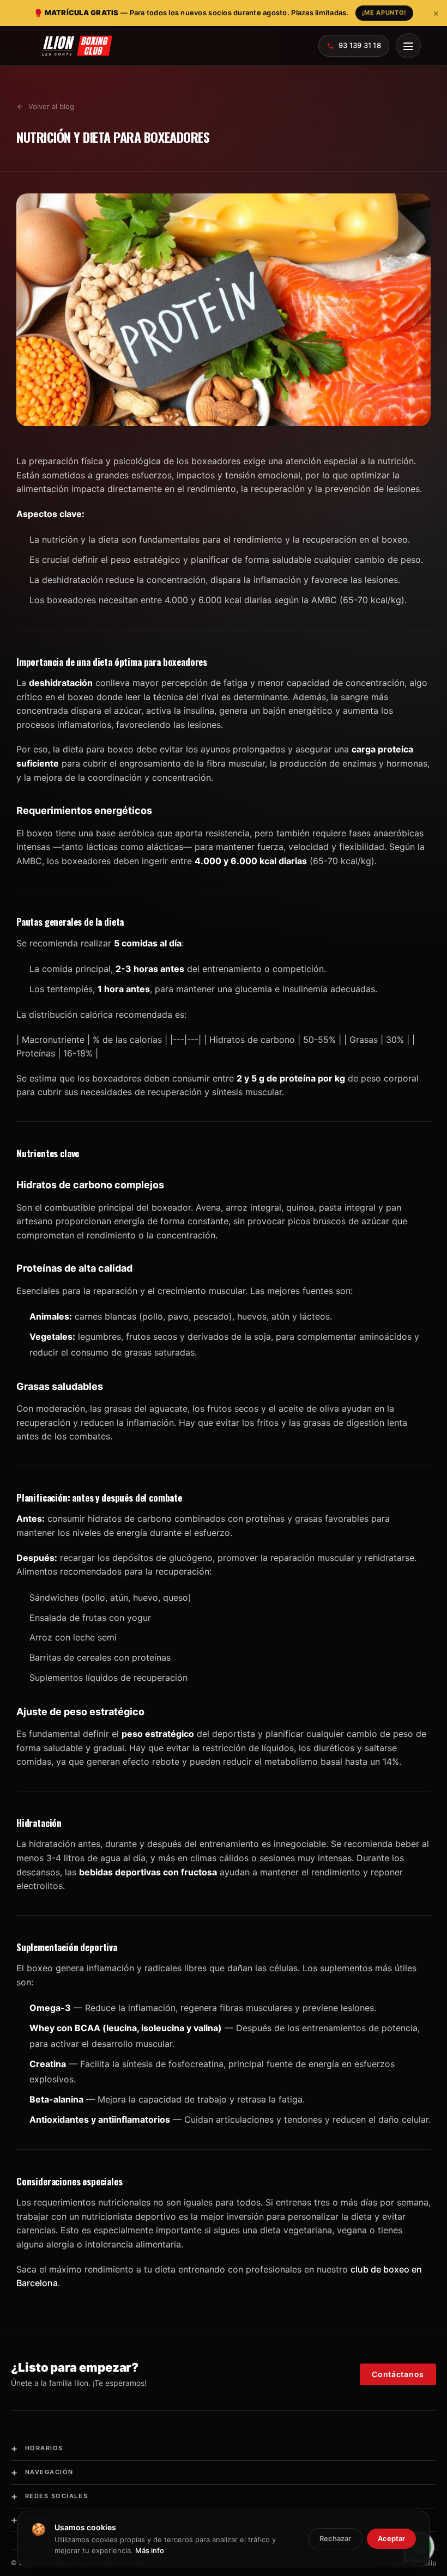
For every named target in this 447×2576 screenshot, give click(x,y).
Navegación (42, 2472)
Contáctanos (398, 2374)
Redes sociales (49, 2496)
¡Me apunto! (384, 13)
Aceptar (391, 2538)
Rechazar (335, 2538)
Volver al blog (51, 106)
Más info (150, 2550)
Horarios (37, 2448)
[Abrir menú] (408, 46)
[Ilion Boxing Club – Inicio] (77, 46)
